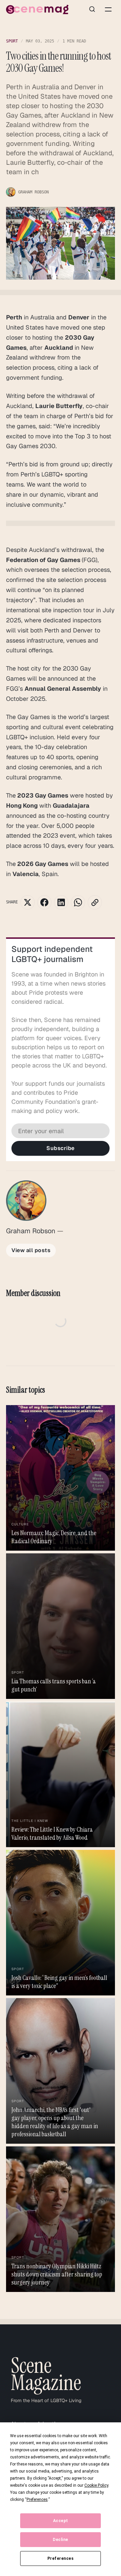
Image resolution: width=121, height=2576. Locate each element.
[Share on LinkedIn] (61, 902)
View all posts (31, 1250)
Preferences (61, 2558)
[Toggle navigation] (108, 9)
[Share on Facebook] (44, 902)
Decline (61, 2540)
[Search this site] (92, 9)
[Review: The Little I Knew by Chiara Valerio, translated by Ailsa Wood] (61, 1774)
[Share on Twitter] (28, 902)
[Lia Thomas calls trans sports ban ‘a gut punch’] (61, 1626)
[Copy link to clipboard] (95, 902)
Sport (12, 41)
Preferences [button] (37, 2500)
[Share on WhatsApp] (78, 902)
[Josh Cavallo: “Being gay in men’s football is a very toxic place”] (61, 1923)
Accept (61, 2521)
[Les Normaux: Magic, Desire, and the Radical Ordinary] (61, 1478)
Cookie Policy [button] (96, 2485)
